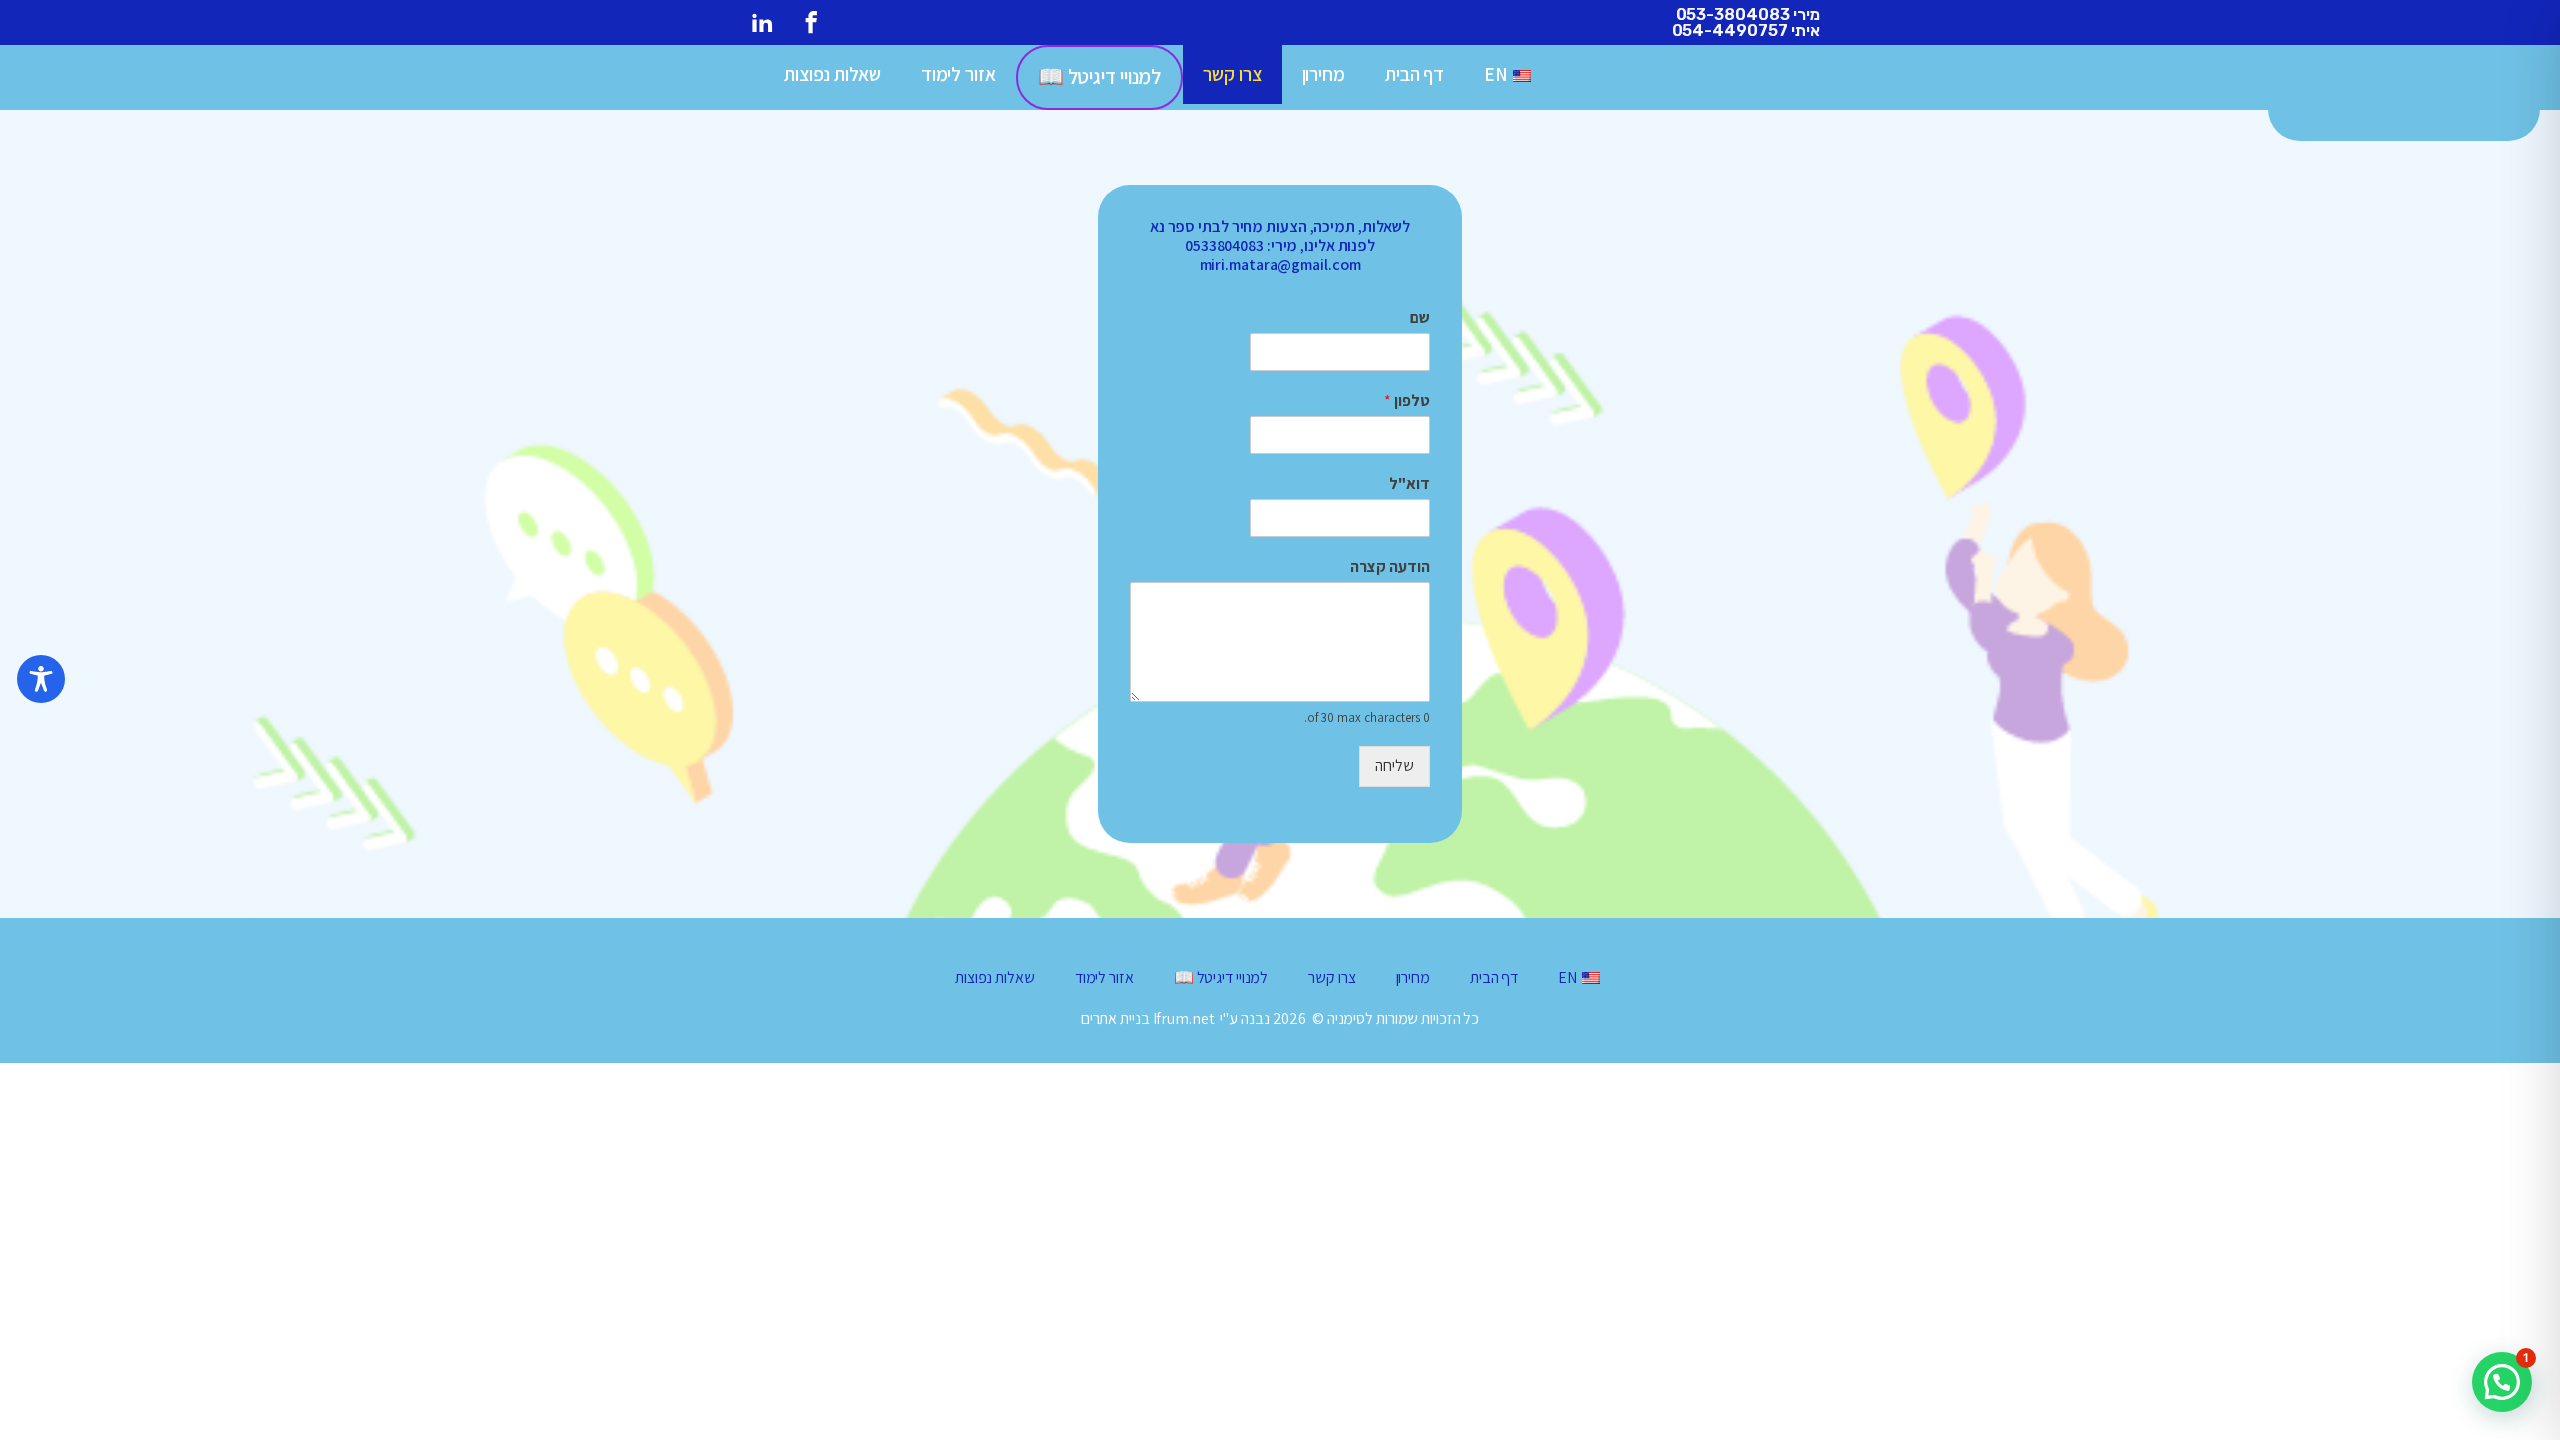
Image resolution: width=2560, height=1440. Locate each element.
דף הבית (1414, 74)
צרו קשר (1232, 74)
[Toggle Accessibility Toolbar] (41, 679)
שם (1420, 318)
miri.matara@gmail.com (1280, 264)
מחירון (1323, 74)
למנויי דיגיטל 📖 (1100, 76)
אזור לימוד (958, 74)
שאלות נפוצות (832, 74)
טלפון (1407, 401)
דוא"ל (1409, 484)
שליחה (1394, 765)
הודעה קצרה (1390, 567)
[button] (2502, 1382)
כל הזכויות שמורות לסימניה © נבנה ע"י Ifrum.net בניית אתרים (1280, 1018)
